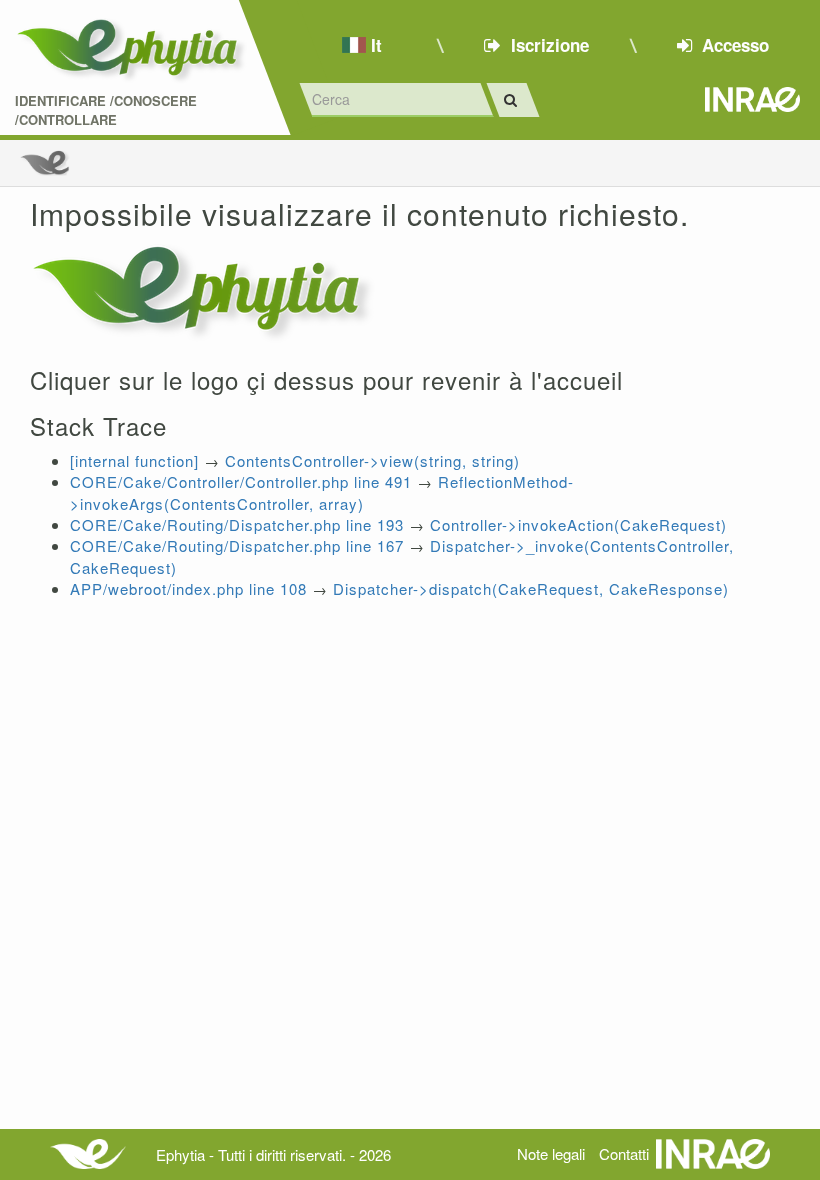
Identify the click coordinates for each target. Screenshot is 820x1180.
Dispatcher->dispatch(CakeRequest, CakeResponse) (531, 588)
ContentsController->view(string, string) (372, 460)
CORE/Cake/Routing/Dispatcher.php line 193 (237, 524)
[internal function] (134, 460)
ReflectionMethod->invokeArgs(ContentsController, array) (322, 492)
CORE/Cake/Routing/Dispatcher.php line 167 (237, 545)
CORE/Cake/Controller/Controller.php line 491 (241, 481)
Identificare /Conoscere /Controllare (106, 110)
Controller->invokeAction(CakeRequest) (578, 524)
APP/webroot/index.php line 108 (188, 588)
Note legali (551, 1153)
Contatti (624, 1153)
